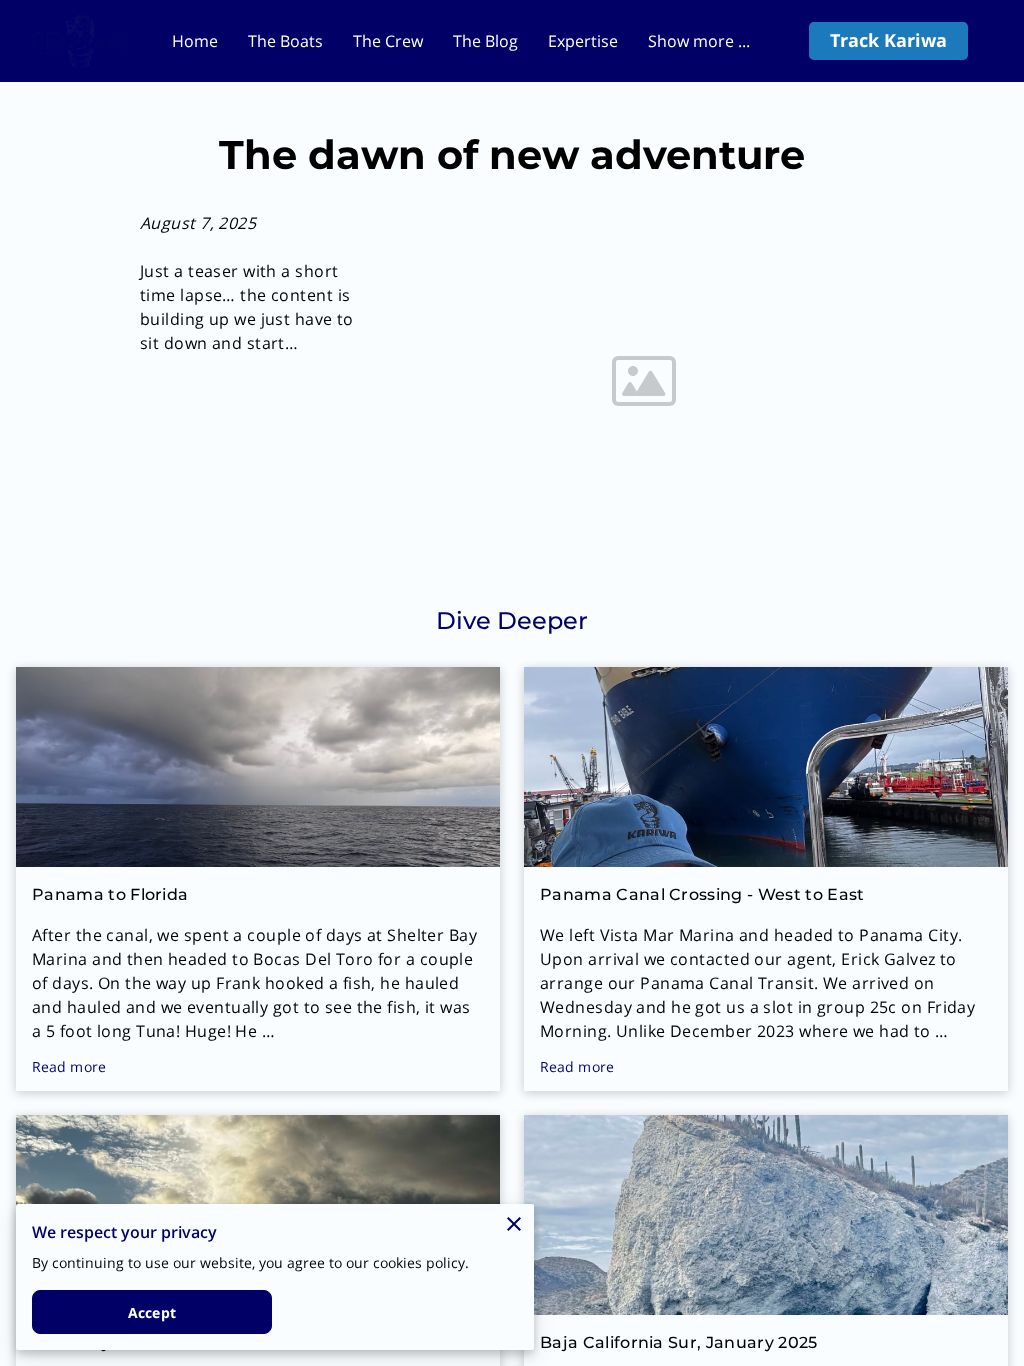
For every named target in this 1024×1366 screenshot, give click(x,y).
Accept (152, 1312)
